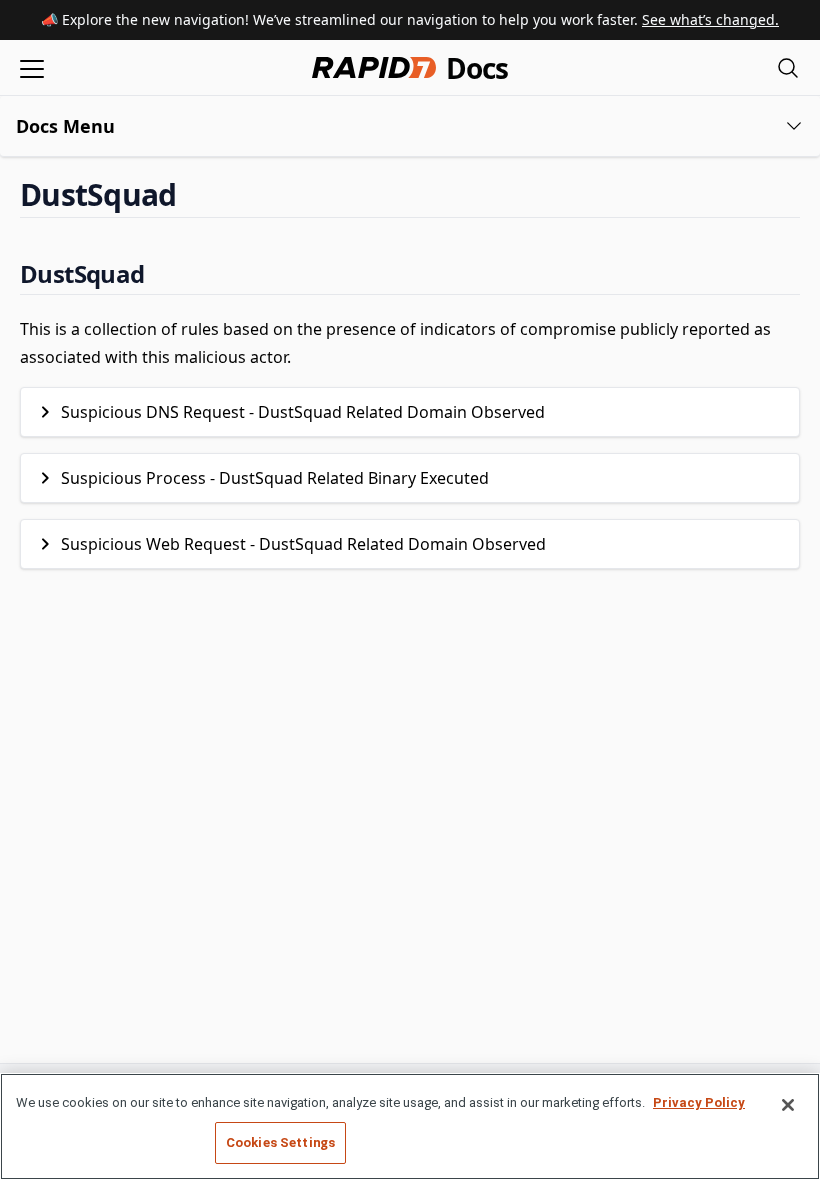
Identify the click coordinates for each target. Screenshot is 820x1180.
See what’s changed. (710, 19)
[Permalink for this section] (193, 194)
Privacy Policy (699, 1102)
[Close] (788, 1105)
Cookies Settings (280, 1142)
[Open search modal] (788, 67)
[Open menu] (32, 67)
